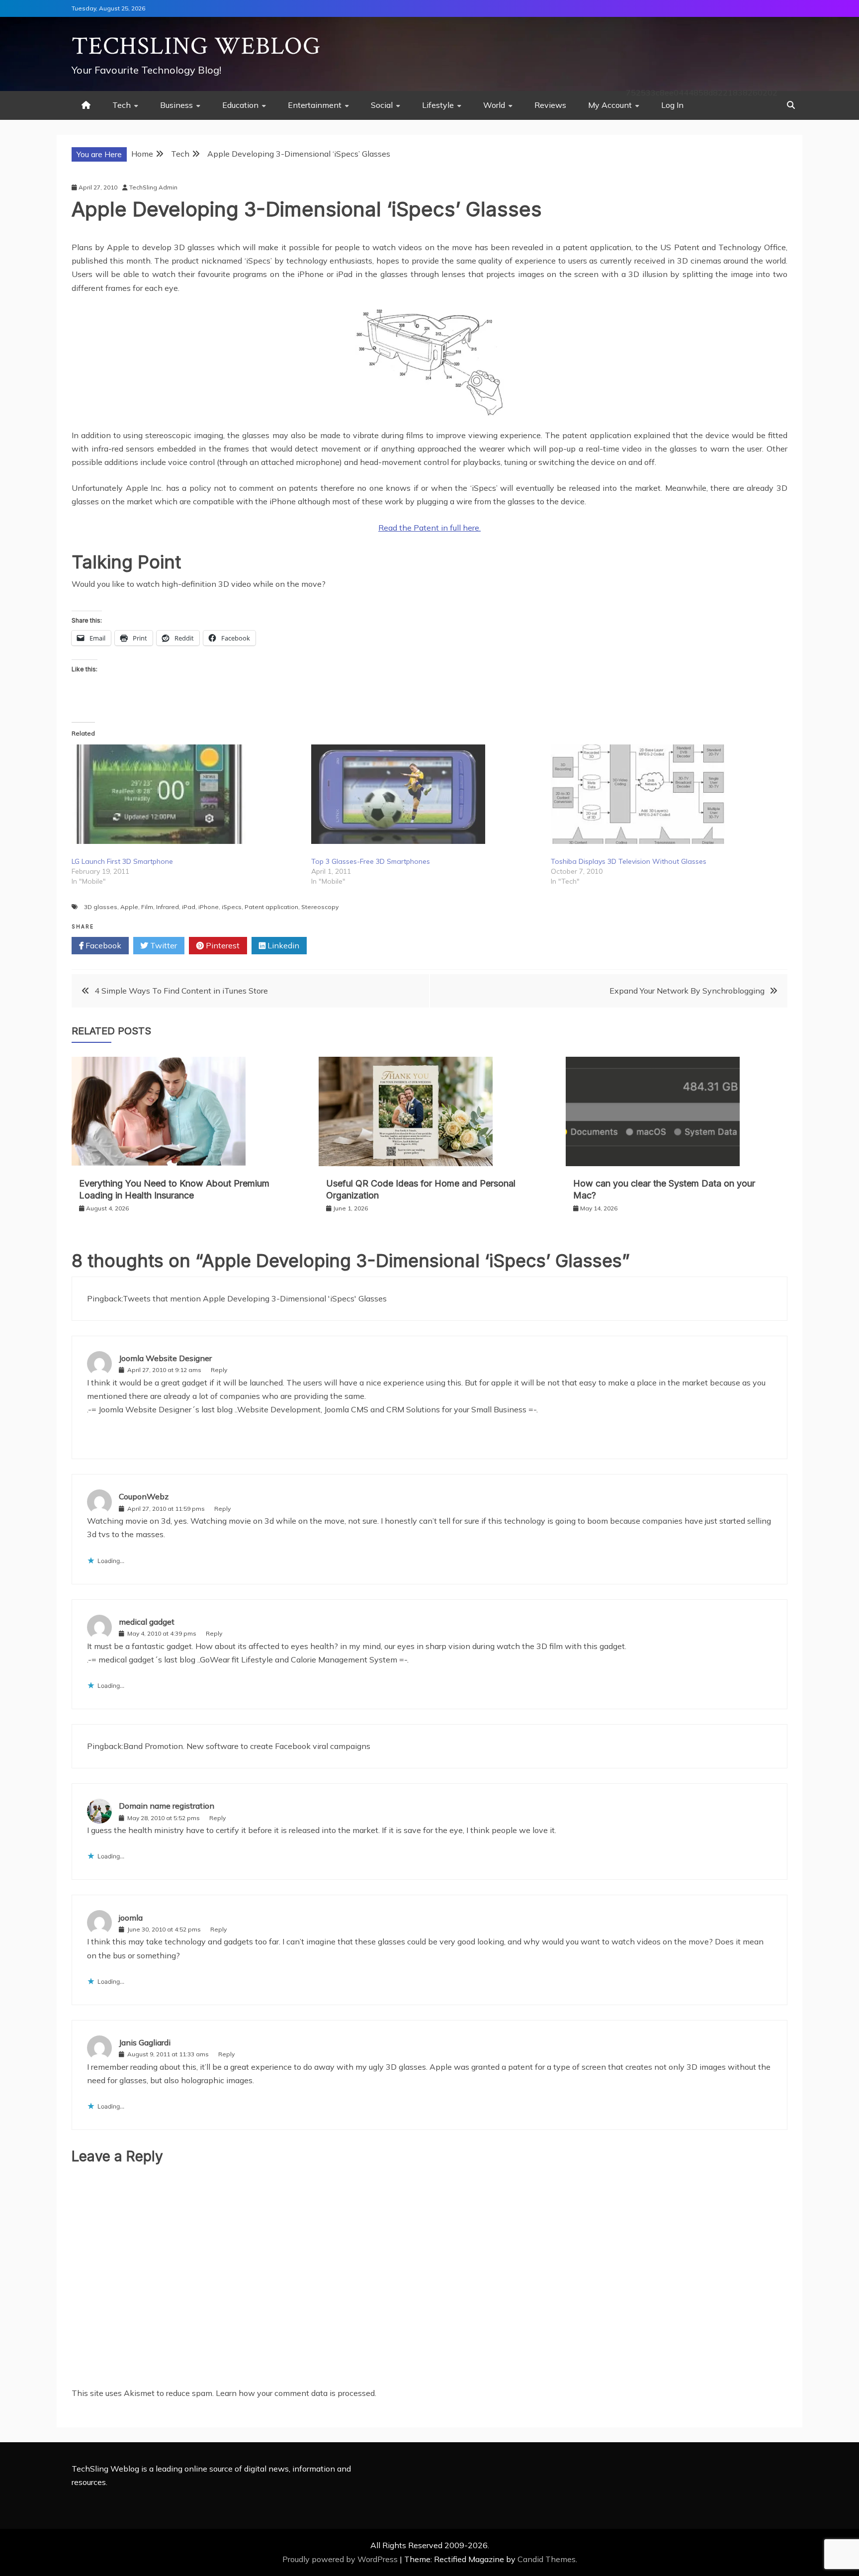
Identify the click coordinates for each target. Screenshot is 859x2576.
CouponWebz (144, 1496)
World (494, 105)
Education (240, 105)
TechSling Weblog (196, 46)
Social (382, 105)
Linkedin (282, 945)
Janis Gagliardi (145, 2042)
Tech (122, 105)
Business (176, 105)
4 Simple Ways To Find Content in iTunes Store (181, 991)
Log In (672, 105)
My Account (610, 105)
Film (147, 907)
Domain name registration (167, 1806)
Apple (129, 907)
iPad (189, 907)
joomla (131, 1918)
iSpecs (232, 907)
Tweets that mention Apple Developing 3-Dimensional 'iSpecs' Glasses (255, 1298)
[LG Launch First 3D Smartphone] (186, 794)
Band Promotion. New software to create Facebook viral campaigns (247, 1746)
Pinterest (222, 945)
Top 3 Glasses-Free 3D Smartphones (371, 861)
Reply (219, 1370)
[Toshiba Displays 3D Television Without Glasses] (666, 794)
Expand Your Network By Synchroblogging (687, 991)
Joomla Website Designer (165, 1358)
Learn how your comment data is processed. (296, 2393)
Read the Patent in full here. (429, 528)
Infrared (168, 907)
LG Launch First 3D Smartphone (122, 861)
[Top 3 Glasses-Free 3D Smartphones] (426, 794)
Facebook (102, 945)
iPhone (209, 907)
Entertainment (315, 105)
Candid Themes (547, 2559)
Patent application (271, 907)
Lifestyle (438, 105)
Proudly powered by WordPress (341, 2559)
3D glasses (101, 907)
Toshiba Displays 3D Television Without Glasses (629, 861)
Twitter (163, 945)
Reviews (550, 105)
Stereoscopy (320, 907)
